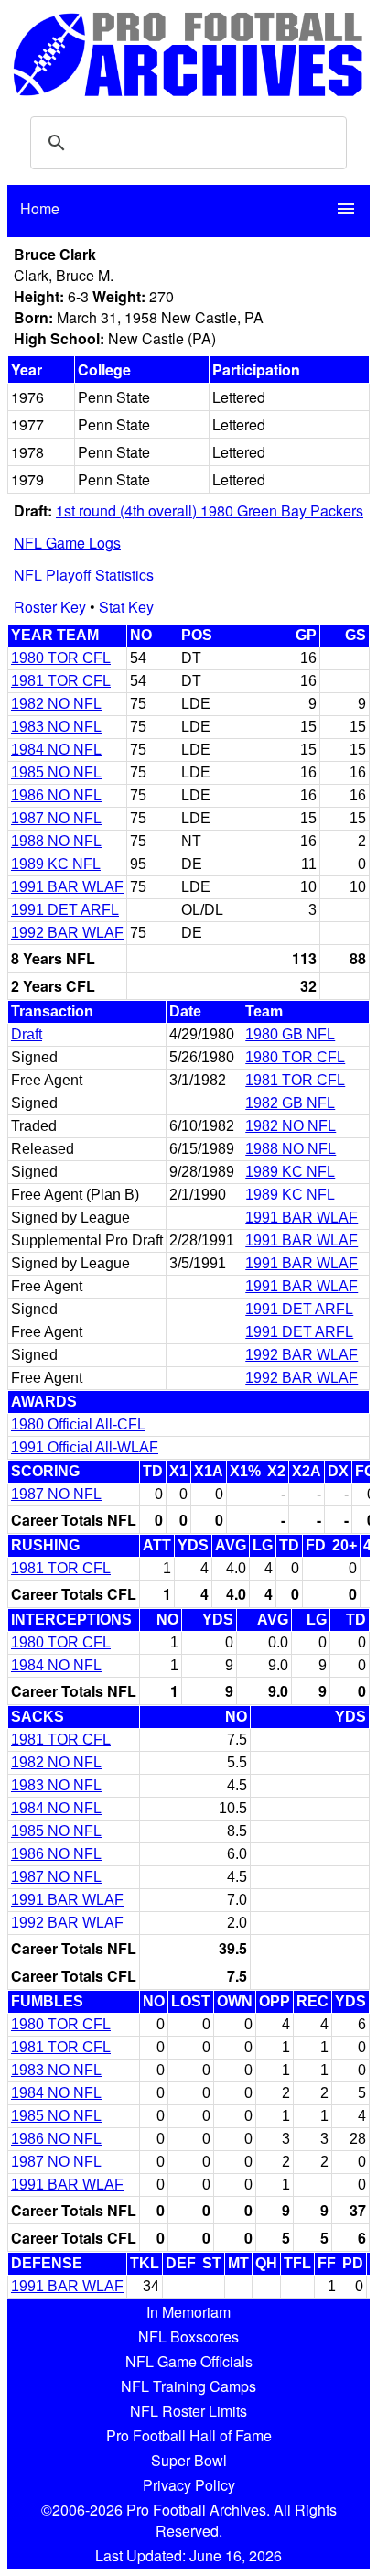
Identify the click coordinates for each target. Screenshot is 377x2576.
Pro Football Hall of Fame (189, 2435)
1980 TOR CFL (61, 658)
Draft (27, 1034)
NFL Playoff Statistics (84, 575)
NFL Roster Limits (188, 2411)
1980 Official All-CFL (78, 1424)
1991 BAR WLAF (67, 887)
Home (40, 208)
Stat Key (126, 607)
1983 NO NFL (56, 727)
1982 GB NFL (290, 1103)
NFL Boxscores (188, 2337)
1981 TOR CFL (61, 681)
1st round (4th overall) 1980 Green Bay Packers (210, 511)
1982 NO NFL (56, 704)
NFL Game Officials (189, 2361)
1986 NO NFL (56, 795)
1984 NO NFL (56, 750)
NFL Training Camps (188, 2386)
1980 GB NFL (290, 1034)
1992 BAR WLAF (67, 933)
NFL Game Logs (67, 543)
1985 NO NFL (56, 772)
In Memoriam (188, 2312)
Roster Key (50, 607)
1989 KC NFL (56, 864)
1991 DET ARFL (65, 910)
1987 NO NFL (56, 818)
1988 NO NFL (56, 841)
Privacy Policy (189, 2485)
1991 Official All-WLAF (85, 1447)
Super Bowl (189, 2460)
